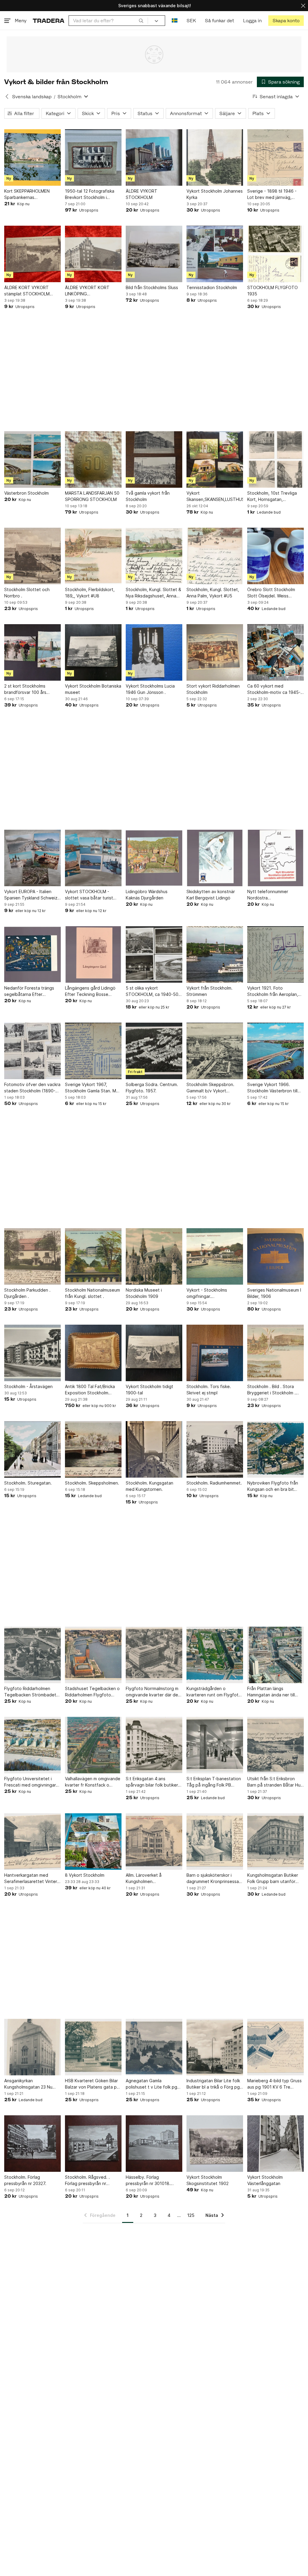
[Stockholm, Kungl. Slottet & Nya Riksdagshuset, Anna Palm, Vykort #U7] (154, 556)
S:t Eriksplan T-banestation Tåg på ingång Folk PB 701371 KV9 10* (214, 1782)
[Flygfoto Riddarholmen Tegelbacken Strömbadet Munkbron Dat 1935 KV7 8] (32, 1655)
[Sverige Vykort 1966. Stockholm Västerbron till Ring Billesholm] (276, 1051)
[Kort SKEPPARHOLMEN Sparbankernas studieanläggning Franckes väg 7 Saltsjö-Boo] (32, 157)
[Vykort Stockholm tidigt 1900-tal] (154, 1353)
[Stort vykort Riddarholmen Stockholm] (215, 652)
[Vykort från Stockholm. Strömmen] (215, 954)
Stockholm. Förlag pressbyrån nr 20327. (25, 2180)
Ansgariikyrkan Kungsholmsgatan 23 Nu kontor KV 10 (28, 2084)
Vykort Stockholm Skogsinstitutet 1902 (208, 2180)
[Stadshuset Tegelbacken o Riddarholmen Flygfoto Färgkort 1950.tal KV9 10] (93, 1655)
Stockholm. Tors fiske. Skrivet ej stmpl (209, 1390)
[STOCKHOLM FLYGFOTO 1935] (276, 254)
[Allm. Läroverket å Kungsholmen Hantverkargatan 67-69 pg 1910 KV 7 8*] (154, 1842)
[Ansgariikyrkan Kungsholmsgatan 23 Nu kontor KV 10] (32, 2047)
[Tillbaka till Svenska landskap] (7, 96)
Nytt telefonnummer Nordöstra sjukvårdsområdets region (273, 895)
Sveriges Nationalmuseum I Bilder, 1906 (274, 1293)
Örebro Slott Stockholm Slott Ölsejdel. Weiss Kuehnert (271, 593)
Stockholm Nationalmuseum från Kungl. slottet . (92, 1293)
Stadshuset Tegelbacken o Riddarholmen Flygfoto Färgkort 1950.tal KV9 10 (92, 1692)
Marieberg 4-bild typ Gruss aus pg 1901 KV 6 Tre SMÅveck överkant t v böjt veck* (274, 2084)
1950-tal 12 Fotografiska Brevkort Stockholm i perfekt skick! (90, 194)
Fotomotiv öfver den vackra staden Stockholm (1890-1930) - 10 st (32, 1088)
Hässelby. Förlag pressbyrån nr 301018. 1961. (148, 2181)
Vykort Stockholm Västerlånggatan (265, 2180)
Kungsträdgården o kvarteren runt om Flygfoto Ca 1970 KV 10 (214, 1692)
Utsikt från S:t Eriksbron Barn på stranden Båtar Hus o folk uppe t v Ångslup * (275, 1782)
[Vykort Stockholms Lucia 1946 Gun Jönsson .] (154, 652)
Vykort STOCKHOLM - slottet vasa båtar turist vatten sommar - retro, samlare (89, 895)
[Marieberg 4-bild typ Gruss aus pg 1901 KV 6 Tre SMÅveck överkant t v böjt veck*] (276, 2047)
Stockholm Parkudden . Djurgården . (27, 1293)
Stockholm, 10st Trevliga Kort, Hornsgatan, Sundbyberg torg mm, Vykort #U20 (272, 496)
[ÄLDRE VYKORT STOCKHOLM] (154, 157)
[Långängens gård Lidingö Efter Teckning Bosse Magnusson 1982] (93, 954)
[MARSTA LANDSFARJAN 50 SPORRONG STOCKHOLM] (93, 459)
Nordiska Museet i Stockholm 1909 (144, 1293)
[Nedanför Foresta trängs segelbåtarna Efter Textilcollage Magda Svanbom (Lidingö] (32, 954)
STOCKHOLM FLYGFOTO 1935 (273, 291)
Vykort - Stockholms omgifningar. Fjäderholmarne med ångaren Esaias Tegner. (210, 1293)
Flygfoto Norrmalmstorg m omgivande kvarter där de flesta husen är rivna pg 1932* (152, 1692)
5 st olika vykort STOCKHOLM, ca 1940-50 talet (152, 991)
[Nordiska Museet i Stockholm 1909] (154, 1256)
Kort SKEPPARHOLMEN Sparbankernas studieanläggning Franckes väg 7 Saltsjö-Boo (31, 194)
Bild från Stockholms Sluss (152, 287)
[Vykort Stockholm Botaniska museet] (93, 652)
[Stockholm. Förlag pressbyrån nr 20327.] (32, 2144)
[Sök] (141, 20)
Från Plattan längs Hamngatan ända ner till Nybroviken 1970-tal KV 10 (274, 1692)
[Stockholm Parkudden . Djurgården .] (32, 1256)
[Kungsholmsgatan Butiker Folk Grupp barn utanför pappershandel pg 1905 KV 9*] (276, 1842)
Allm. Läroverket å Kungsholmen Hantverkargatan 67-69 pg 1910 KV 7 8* (153, 1879)
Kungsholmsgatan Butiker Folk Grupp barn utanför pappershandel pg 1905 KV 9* (275, 1879)
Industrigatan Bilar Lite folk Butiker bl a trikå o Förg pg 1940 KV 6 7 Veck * (213, 2084)
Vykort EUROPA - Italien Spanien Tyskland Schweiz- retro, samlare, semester (32, 895)
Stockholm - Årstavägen (28, 1386)
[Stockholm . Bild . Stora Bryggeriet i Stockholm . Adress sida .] (276, 1353)
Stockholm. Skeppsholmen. (92, 1483)
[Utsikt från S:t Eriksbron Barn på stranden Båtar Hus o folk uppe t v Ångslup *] (276, 1745)
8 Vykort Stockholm (85, 1875)
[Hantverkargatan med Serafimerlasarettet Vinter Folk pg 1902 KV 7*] (32, 1842)
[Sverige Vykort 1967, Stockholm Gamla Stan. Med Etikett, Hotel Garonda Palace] (93, 1051)
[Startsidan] (49, 21)
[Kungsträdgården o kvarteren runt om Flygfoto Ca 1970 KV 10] (215, 1655)
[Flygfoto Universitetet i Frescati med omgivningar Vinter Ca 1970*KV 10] (32, 1745)
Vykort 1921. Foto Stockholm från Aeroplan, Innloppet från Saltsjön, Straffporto (273, 991)
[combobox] (108, 21)
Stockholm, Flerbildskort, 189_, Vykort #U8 (90, 593)
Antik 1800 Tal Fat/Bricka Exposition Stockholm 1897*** (90, 1390)
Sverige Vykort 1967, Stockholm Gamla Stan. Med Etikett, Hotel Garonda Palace (93, 1088)
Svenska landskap (32, 97)
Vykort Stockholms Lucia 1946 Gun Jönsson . (150, 689)
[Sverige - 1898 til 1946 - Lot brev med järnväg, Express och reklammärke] (276, 157)
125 (191, 2215)
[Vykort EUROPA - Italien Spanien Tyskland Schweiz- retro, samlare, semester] (32, 858)
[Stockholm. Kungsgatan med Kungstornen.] (154, 1449)
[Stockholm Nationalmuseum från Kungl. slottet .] (93, 1256)
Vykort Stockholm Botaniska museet (93, 689)
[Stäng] (303, 6)
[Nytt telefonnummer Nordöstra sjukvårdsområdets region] (276, 858)
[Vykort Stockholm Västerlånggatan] (276, 2144)
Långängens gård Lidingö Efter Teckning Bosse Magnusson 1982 (90, 991)
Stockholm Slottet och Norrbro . (27, 593)
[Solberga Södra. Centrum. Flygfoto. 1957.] (154, 1051)
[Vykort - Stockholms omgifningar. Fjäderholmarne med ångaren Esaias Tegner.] (215, 1256)
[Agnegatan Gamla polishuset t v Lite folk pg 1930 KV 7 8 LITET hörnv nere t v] (154, 2047)
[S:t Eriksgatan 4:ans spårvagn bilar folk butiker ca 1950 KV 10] (154, 1745)
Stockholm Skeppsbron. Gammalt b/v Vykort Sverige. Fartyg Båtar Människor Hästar (210, 1088)
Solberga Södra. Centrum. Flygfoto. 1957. (152, 1088)
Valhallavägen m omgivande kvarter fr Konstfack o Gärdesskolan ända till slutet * (93, 1782)
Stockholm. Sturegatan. (28, 1483)
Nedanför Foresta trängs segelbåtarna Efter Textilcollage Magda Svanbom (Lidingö (29, 991)
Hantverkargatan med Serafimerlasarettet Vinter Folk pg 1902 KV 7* (31, 1879)
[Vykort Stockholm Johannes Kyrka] (215, 157)
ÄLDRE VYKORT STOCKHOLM (142, 194)
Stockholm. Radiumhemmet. (214, 1483)
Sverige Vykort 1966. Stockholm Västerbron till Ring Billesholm (272, 1088)
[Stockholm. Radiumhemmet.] (215, 1449)
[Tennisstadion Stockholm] (215, 254)
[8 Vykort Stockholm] (93, 1842)
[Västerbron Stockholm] (32, 459)
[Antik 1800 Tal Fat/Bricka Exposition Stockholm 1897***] (93, 1353)
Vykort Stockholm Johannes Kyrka (215, 194)
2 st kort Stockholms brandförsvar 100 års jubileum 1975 (25, 689)
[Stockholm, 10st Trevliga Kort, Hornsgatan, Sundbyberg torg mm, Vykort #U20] (276, 459)
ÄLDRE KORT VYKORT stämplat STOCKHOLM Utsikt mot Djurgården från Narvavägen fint (31, 291)
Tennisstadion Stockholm (212, 287)
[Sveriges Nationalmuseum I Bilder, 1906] (276, 1256)
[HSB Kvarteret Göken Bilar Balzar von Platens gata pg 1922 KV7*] (93, 2047)
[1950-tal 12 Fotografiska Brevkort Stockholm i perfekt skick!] (93, 157)
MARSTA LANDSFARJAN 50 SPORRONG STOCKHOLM (92, 496)
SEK (191, 21)
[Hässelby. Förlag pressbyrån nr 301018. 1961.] (154, 2144)
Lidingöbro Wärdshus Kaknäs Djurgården (147, 895)
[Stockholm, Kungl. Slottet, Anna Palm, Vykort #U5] (215, 556)
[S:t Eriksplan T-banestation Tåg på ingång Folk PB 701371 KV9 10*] (215, 1745)
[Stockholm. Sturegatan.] (32, 1449)
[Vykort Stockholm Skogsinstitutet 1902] (215, 2144)
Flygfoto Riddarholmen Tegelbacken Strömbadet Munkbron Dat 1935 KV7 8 (31, 1692)
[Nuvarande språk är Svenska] (175, 21)
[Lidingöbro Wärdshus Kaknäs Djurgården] (154, 858)
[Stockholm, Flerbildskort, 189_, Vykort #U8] (93, 556)
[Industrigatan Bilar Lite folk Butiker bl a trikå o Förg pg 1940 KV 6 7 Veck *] (215, 2047)
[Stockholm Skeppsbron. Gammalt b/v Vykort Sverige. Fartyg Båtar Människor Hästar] (215, 1051)
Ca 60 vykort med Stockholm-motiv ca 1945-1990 (274, 689)
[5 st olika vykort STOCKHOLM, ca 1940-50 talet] (154, 954)
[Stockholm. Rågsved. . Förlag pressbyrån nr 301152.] (93, 2144)
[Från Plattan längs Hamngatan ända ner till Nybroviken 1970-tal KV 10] (276, 1655)
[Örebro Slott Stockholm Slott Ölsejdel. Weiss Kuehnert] (276, 556)
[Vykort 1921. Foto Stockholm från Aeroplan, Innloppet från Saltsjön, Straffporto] (276, 954)
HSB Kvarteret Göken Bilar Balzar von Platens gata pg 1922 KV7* (92, 2084)
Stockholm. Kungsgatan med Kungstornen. (149, 1486)
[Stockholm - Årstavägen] (32, 1353)
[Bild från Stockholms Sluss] (154, 254)
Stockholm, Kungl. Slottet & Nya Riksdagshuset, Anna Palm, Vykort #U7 (153, 593)
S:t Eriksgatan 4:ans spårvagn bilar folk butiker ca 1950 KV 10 (152, 1782)
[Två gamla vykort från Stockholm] (154, 459)
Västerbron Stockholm (26, 493)
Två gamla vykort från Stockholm (148, 496)
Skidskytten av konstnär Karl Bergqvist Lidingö (211, 895)
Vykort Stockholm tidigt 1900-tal (149, 1390)
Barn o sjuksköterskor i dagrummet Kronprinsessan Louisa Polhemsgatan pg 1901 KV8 (214, 1879)
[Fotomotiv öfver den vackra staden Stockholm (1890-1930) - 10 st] (32, 1051)
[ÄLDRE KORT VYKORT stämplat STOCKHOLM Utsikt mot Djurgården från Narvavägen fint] (32, 254)
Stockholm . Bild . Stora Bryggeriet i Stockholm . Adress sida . (271, 1390)
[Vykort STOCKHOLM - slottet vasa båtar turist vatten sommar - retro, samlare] (93, 858)
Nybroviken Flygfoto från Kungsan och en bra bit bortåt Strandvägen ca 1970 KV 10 (273, 1486)
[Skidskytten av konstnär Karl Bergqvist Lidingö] (215, 858)
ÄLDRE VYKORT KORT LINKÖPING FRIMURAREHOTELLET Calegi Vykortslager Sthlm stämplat (91, 291)
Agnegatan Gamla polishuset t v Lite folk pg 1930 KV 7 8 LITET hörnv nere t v (151, 2084)
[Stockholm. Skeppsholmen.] (93, 1449)
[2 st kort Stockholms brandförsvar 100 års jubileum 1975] (32, 652)
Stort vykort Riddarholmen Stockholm (213, 689)
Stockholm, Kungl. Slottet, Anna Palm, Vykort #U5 (213, 593)
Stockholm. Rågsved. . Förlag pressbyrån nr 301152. (87, 2181)
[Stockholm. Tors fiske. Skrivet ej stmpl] (215, 1353)
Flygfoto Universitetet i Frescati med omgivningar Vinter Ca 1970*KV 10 (30, 1782)
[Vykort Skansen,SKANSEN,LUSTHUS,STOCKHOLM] (215, 459)
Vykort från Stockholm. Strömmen (209, 991)
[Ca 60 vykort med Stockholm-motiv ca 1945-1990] (276, 652)
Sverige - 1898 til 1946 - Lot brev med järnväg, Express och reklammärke (273, 194)
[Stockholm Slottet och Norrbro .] (32, 556)
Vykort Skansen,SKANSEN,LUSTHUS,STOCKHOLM (215, 496)
